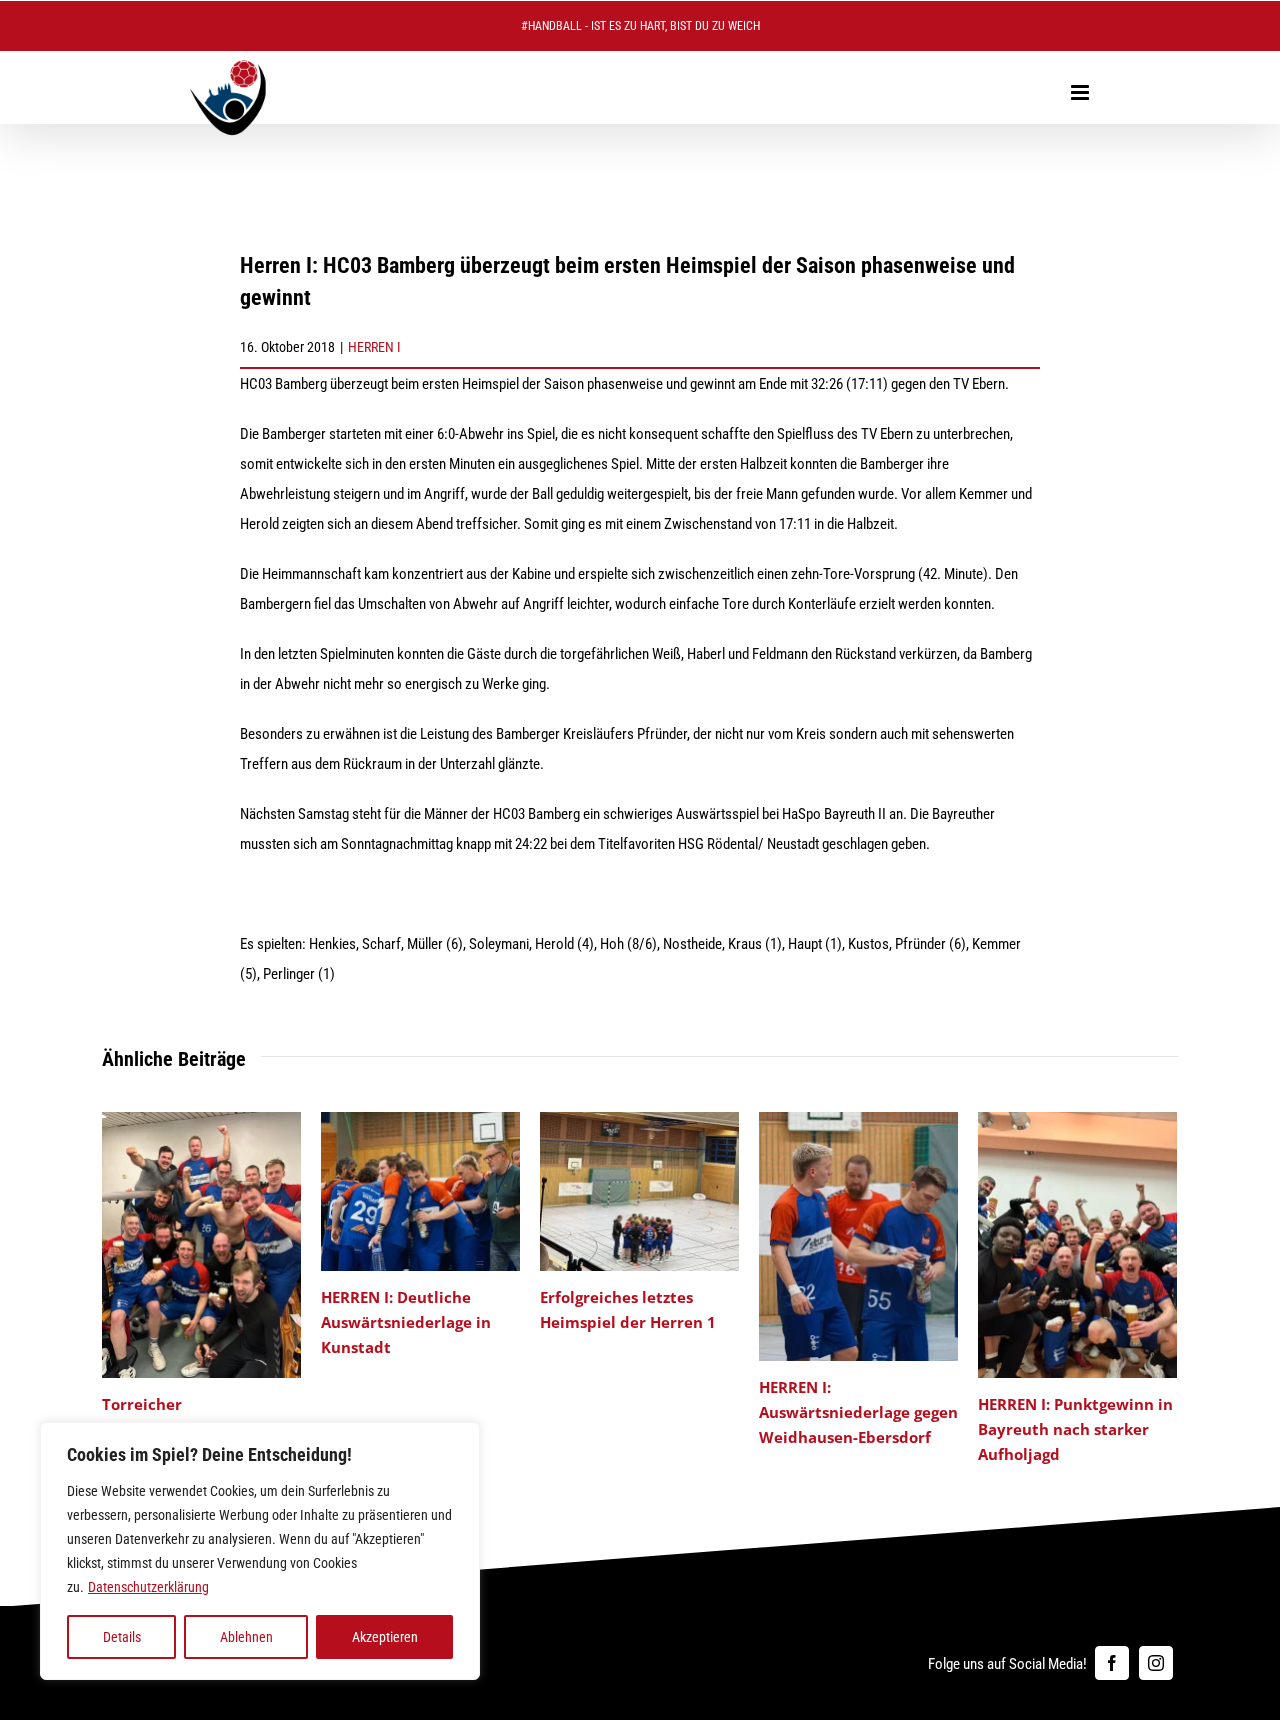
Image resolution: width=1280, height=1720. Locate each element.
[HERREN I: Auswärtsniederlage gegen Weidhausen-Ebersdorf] (858, 1121)
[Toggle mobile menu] (1081, 92)
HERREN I (374, 347)
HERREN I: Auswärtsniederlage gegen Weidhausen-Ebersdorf (858, 1412)
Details (122, 1637)
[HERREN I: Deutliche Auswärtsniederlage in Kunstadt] (420, 1121)
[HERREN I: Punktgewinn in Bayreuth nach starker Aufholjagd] (1077, 1121)
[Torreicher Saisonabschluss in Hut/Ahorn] (201, 1121)
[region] (260, 1551)
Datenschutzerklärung (148, 1587)
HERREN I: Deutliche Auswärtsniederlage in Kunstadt (406, 1322)
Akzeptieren (385, 1637)
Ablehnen (246, 1637)
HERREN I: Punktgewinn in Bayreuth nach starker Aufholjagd (1075, 1429)
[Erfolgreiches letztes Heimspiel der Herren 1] (639, 1121)
